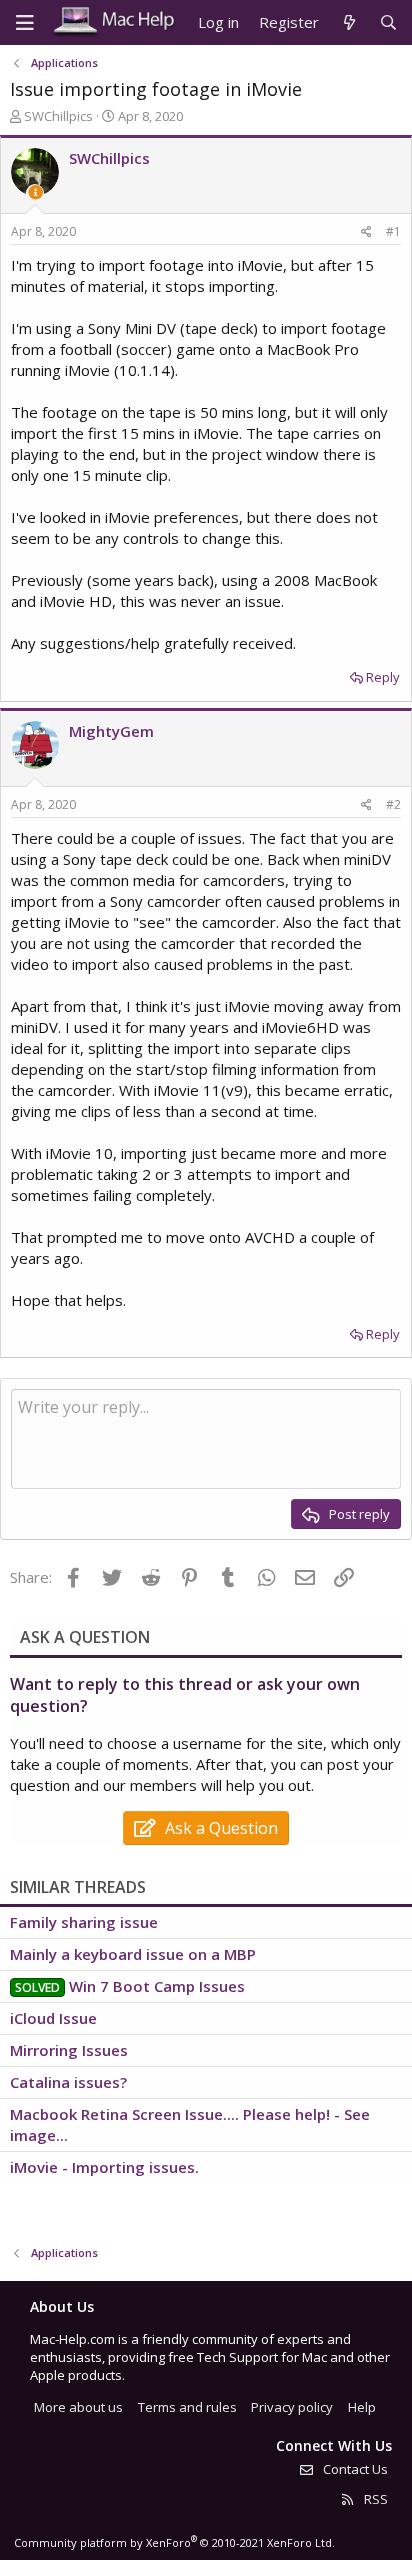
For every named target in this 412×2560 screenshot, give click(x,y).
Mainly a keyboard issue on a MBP (133, 1954)
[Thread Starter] (35, 192)
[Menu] (25, 23)
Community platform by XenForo (174, 2542)
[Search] (388, 22)
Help (362, 2407)
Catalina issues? (68, 2082)
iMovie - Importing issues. (104, 2167)
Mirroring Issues (69, 2050)
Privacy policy (292, 2407)
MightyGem (111, 731)
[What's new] (348, 22)
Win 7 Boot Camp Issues (157, 1986)
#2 (393, 804)
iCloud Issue (53, 2018)
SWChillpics (58, 116)
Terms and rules (187, 2407)
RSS (374, 2499)
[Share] (366, 232)
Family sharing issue (84, 1922)
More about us (78, 2407)
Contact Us (354, 2469)
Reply (383, 677)
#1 (393, 231)
